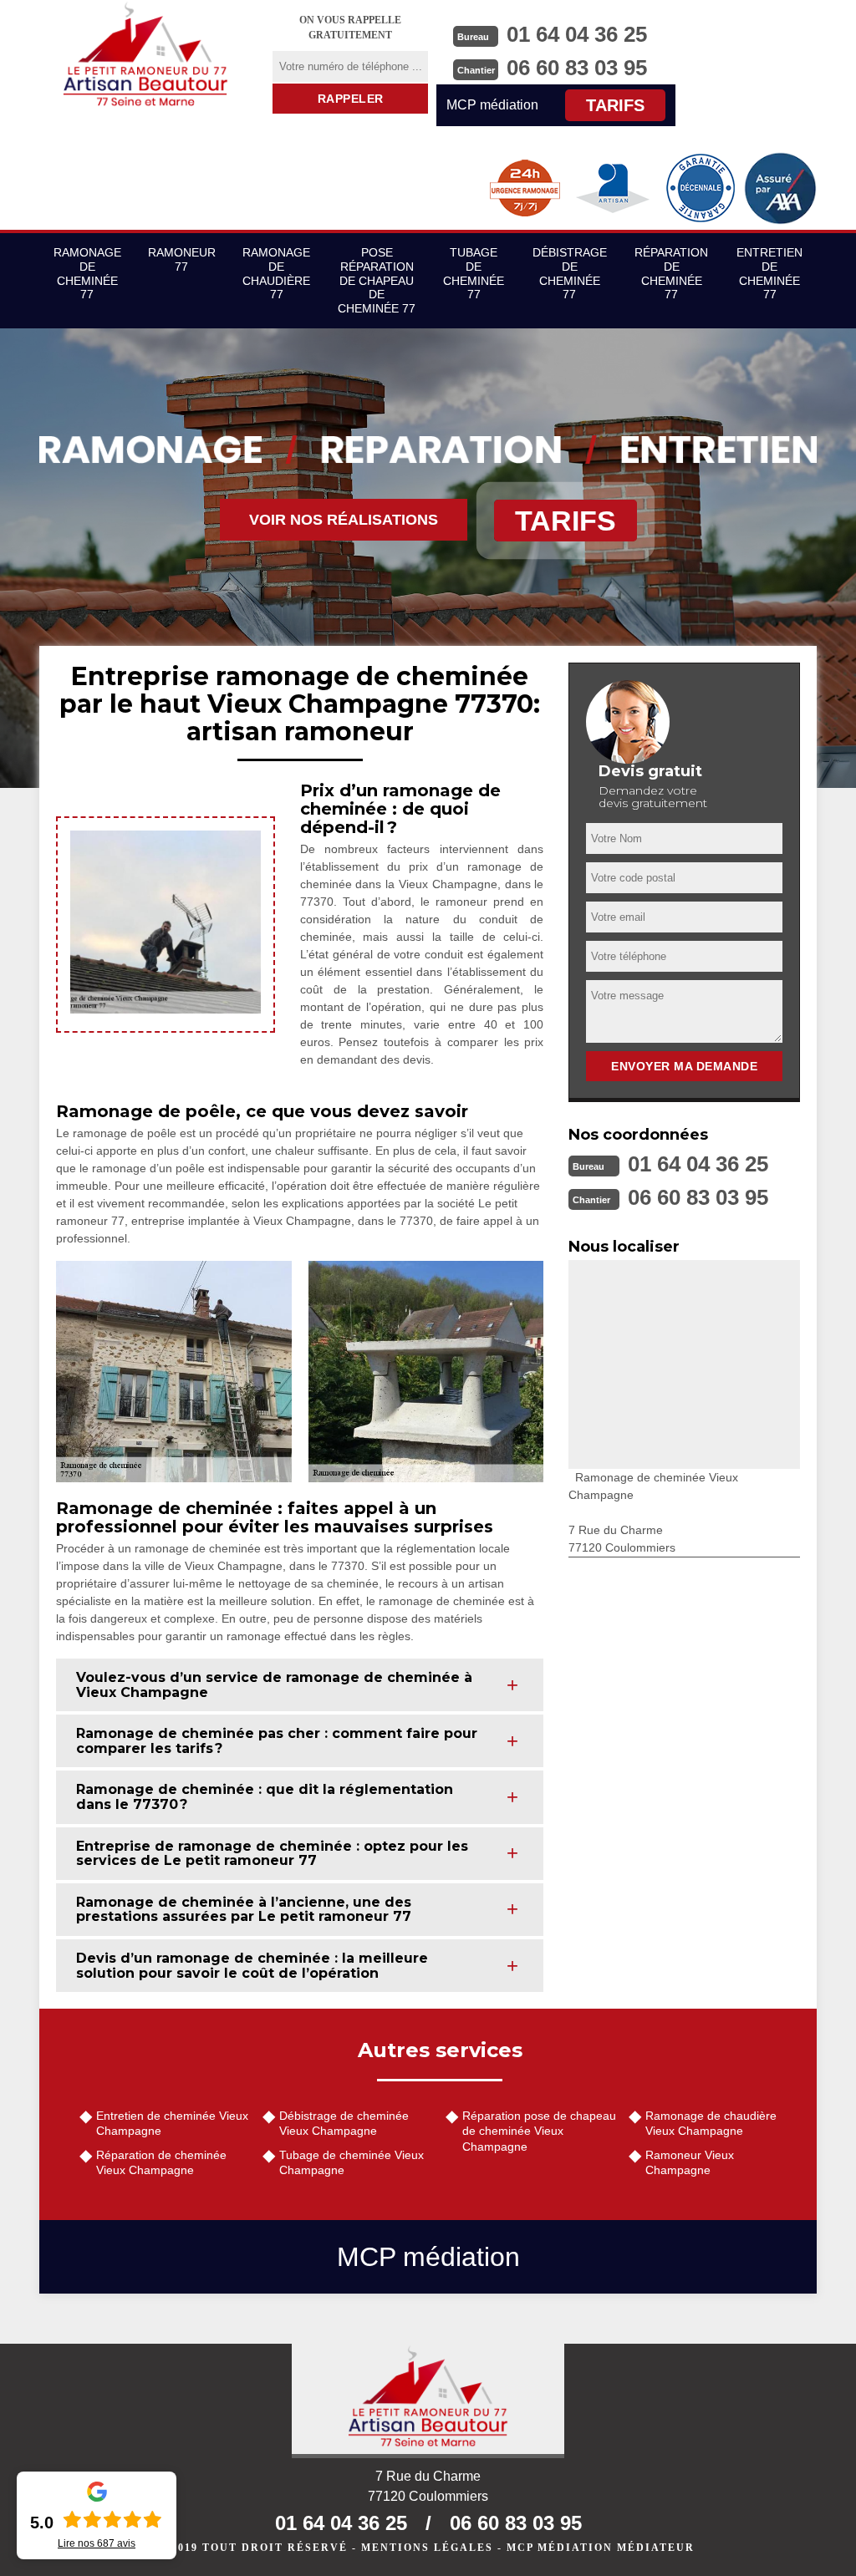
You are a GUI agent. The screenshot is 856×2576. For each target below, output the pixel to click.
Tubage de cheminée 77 (474, 273)
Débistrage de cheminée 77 (570, 273)
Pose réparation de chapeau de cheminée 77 (377, 280)
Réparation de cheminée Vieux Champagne (161, 2162)
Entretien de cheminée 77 (769, 273)
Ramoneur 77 (182, 259)
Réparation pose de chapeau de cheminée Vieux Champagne (539, 2131)
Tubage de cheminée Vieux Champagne (352, 2162)
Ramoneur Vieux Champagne (690, 2162)
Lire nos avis (97, 2543)
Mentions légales (427, 2548)
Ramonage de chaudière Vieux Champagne (711, 2123)
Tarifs (615, 105)
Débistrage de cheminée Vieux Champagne (344, 2123)
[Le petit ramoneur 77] (428, 2401)
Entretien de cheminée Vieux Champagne (172, 2123)
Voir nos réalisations (344, 520)
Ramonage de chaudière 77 (276, 273)
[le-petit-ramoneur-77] (145, 54)
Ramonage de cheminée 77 (87, 273)
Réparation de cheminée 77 (671, 273)
